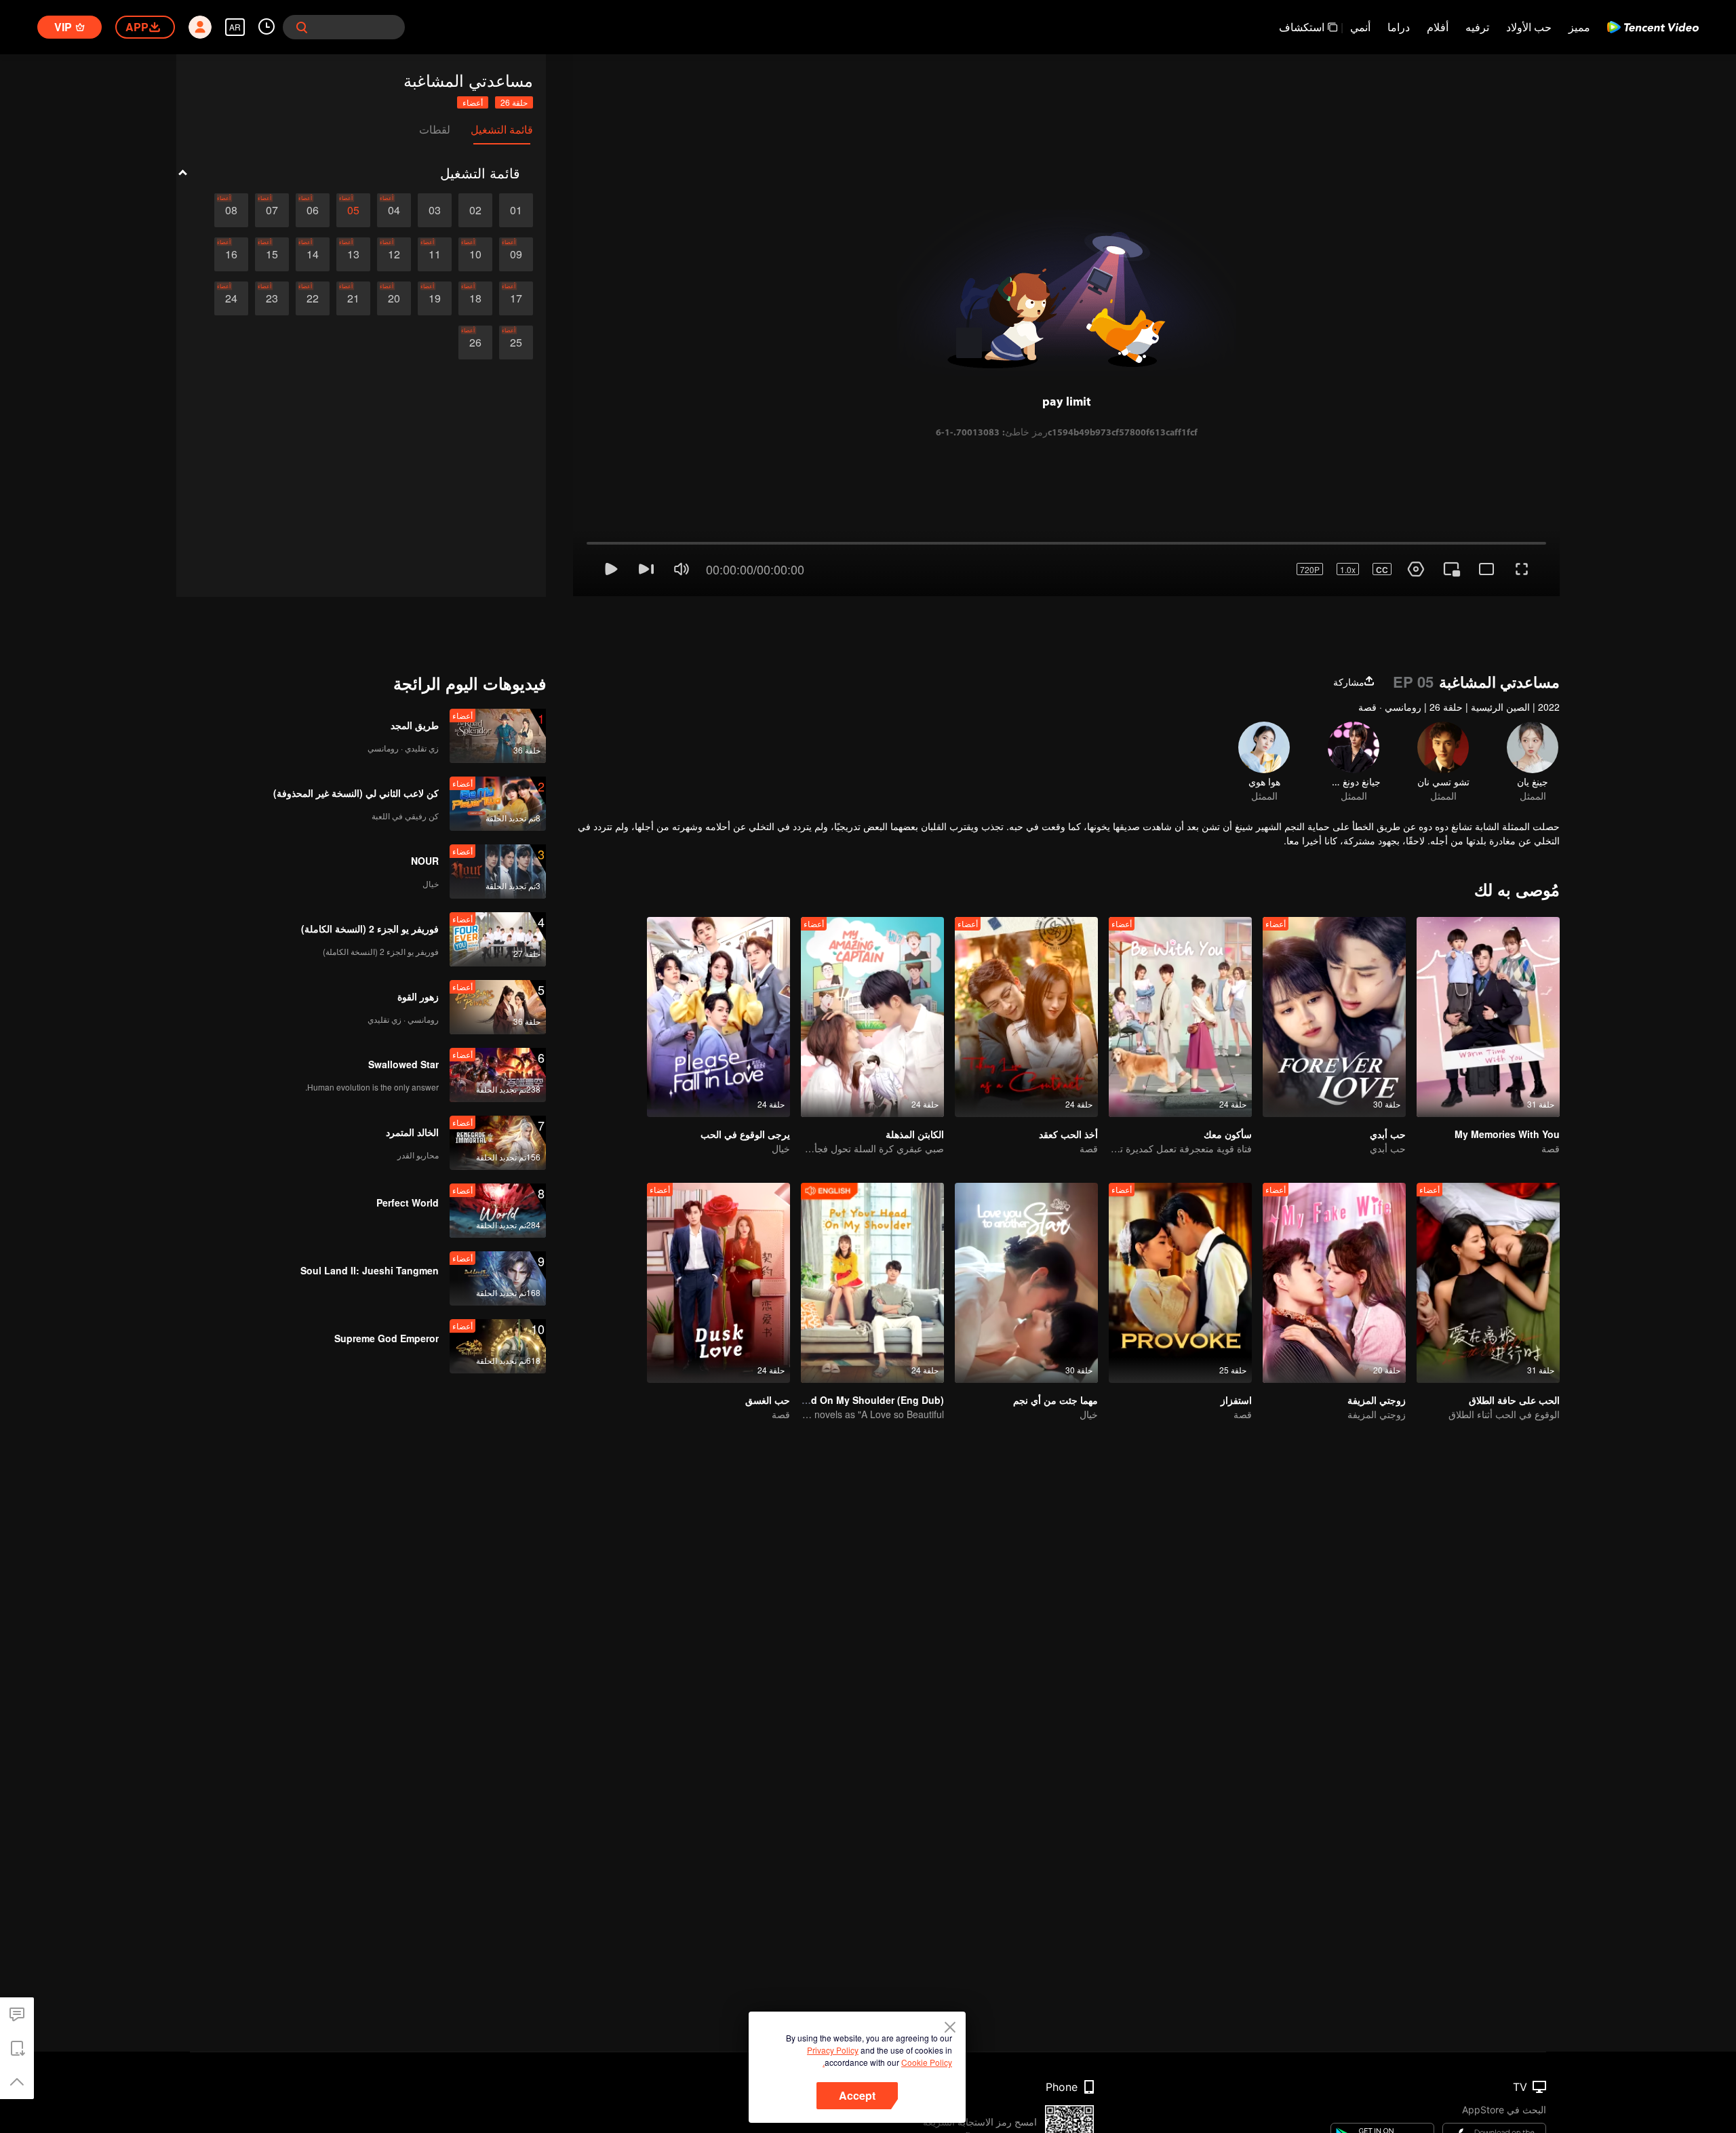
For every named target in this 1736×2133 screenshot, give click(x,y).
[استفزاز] (1180, 1229)
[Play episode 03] (435, 210)
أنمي (1360, 27)
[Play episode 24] (231, 298)
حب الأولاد (1529, 27)
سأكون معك (1228, 1080)
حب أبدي (1388, 1080)
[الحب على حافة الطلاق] (1488, 1229)
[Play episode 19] (435, 298)
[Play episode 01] (516, 210)
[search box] (302, 27)
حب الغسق (768, 1346)
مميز (1579, 27)
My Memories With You (1507, 1080)
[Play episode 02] (475, 210)
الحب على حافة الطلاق (1514, 1346)
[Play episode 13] (353, 254)
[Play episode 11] (435, 254)
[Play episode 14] (313, 254)
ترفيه (1477, 27)
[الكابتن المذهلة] (872, 963)
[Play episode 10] (475, 254)
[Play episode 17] (516, 298)
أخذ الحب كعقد (1068, 1080)
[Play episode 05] (353, 210)
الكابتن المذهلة (915, 1080)
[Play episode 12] (394, 254)
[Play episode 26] (475, 343)
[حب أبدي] (1334, 963)
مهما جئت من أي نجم (1056, 1346)
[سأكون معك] (1180, 963)
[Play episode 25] (516, 343)
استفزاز (1236, 1346)
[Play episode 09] (516, 254)
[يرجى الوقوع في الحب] (718, 963)
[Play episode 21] (353, 298)
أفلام (1438, 27)
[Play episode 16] (231, 254)
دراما (1399, 27)
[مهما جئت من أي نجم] (1026, 1229)
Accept (857, 2095)
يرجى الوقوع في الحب (745, 1080)
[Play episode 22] (313, 298)
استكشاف (1302, 27)
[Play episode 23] (272, 298)
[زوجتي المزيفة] (1334, 1229)
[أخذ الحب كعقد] (1026, 963)
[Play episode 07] (272, 210)
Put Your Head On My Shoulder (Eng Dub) (848, 1346)
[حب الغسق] (718, 1229)
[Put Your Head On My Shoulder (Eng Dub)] (872, 1229)
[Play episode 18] (475, 298)
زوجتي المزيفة (1377, 1346)
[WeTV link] (1653, 27)
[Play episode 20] (394, 298)
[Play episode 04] (394, 210)
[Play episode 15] (272, 254)
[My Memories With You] (1488, 963)
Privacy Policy (833, 2050)
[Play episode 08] (231, 210)
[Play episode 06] (313, 210)
